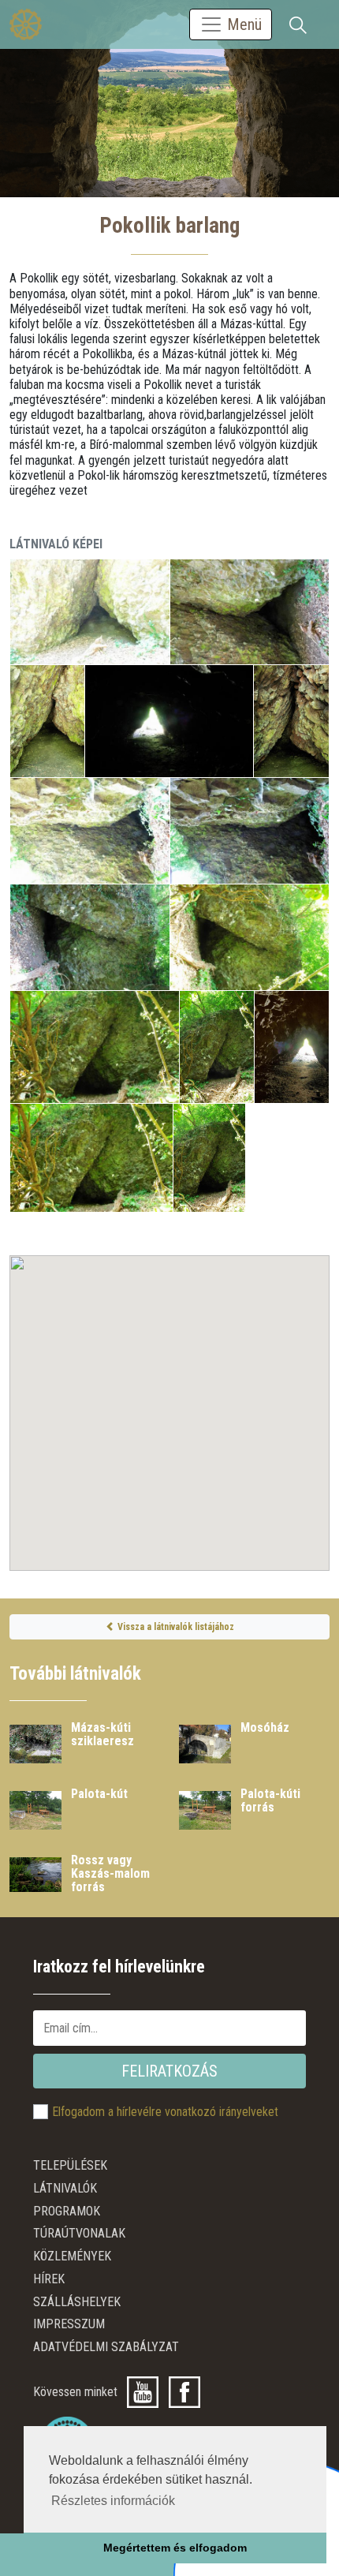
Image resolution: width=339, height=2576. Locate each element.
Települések (70, 2165)
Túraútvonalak (79, 2233)
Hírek (49, 2279)
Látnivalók (65, 2188)
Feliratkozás (169, 2071)
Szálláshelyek (77, 2302)
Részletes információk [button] (113, 2501)
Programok (67, 2211)
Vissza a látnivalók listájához (175, 1627)
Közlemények (72, 2256)
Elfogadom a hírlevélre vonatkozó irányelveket (165, 2112)
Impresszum (69, 2324)
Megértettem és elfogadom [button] (175, 2548)
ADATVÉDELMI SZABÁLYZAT (106, 2347)
